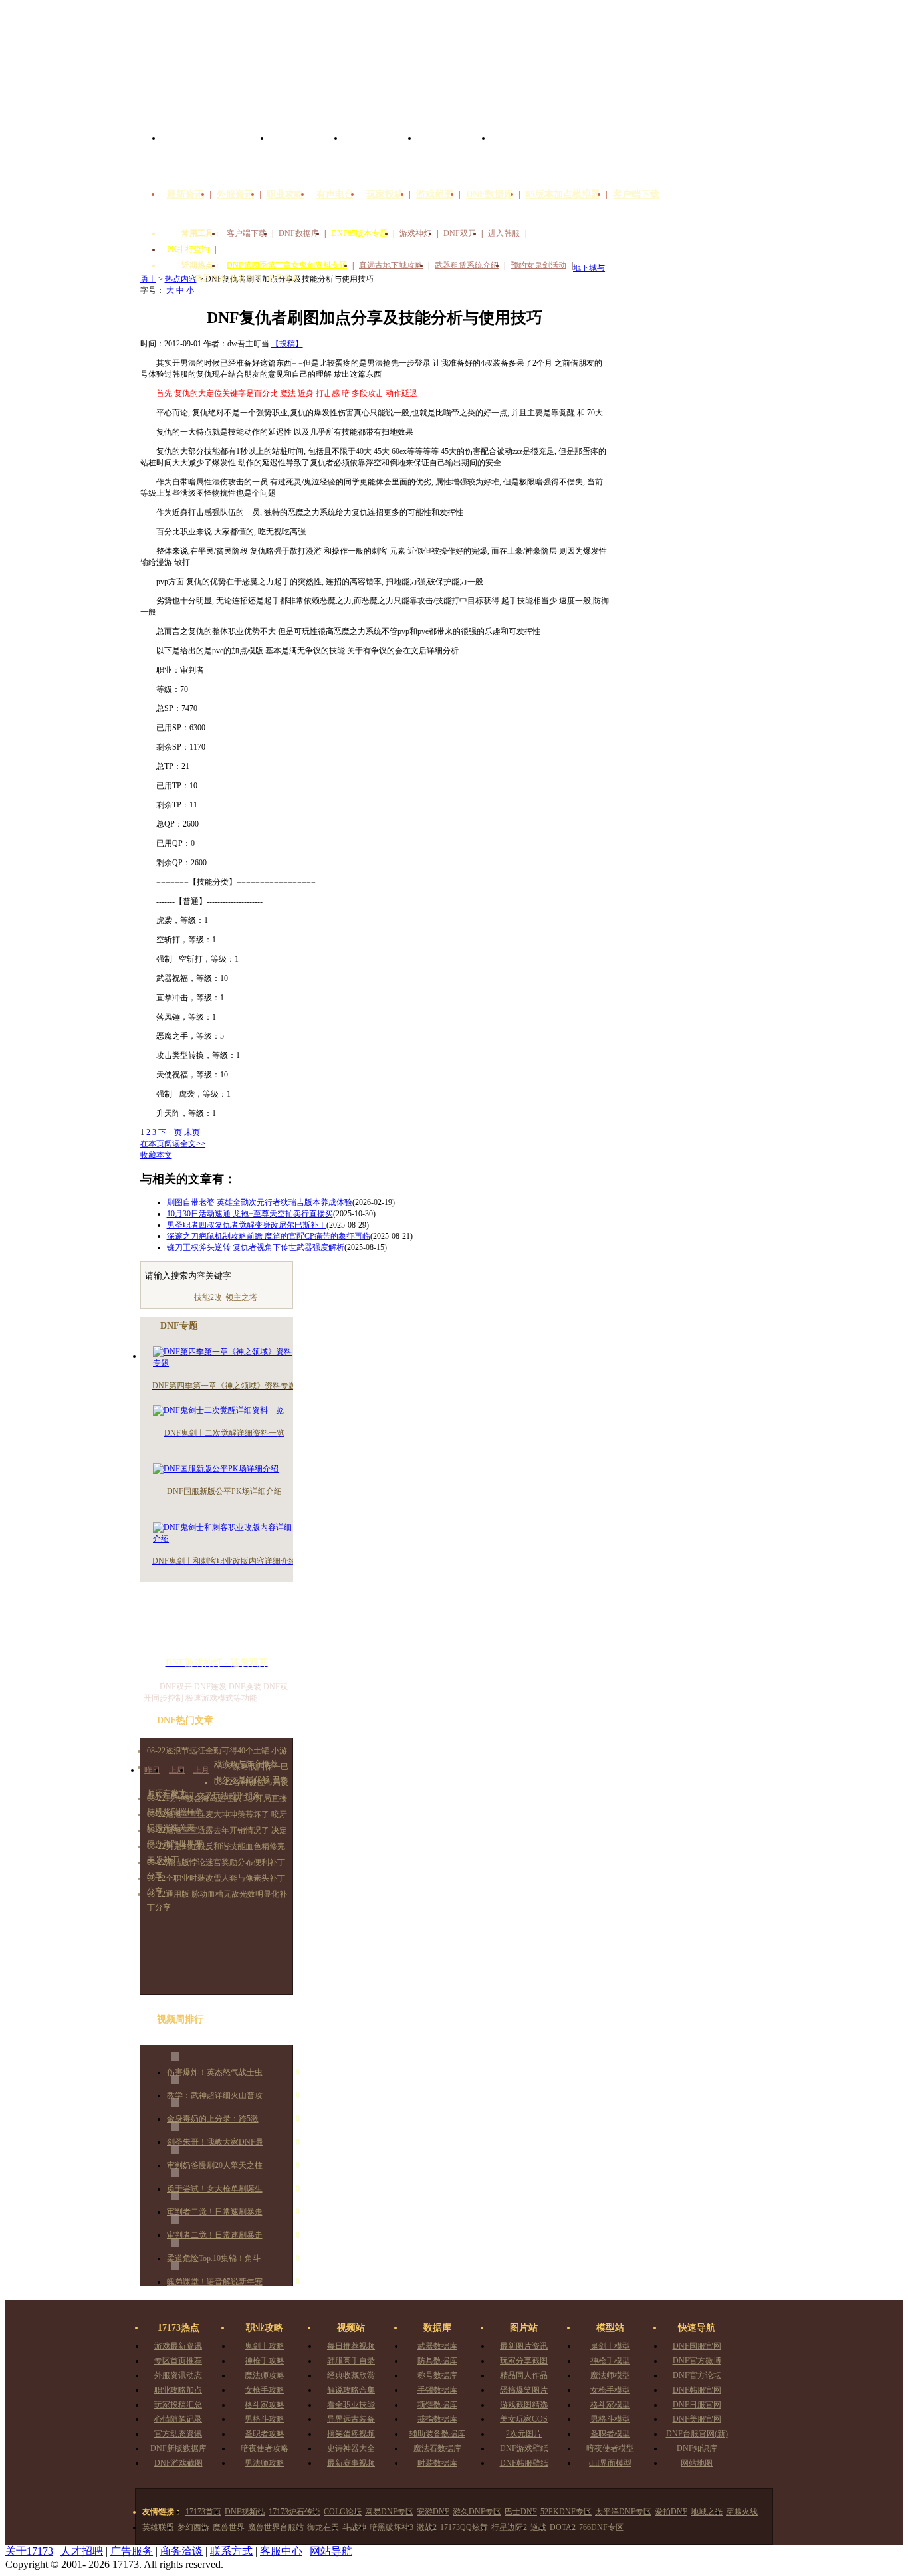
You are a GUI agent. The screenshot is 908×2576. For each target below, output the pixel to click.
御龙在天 (323, 2527)
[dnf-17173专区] (454, 65)
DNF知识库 (697, 2448)
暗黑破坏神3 (392, 2527)
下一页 (170, 1132)
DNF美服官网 (697, 2419)
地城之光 (707, 2512)
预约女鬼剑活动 (538, 265)
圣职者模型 (610, 2434)
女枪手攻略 (265, 2390)
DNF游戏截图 (178, 2463)
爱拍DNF (671, 2512)
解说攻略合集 (351, 2390)
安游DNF (433, 2512)
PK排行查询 (188, 249)
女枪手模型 (610, 2390)
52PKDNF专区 (566, 2512)
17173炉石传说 (294, 2512)
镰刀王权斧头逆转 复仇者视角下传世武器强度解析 (256, 1247)
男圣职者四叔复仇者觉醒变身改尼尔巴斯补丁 (247, 1225)
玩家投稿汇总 (178, 2405)
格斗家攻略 (265, 2405)
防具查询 (247, 278)
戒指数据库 (437, 2419)
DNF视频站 (245, 2512)
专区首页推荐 (178, 2361)
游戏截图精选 (524, 2405)
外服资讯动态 (178, 2375)
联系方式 (231, 2551)
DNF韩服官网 (697, 2390)
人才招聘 (82, 2551)
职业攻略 (285, 194)
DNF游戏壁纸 (524, 2448)
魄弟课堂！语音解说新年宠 (215, 2282)
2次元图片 (524, 2434)
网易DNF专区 (389, 2512)
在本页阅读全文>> (173, 1144)
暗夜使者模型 (610, 2448)
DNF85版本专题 (359, 233)
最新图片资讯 (524, 2346)
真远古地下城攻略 (391, 265)
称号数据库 (437, 2375)
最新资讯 (185, 194)
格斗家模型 (610, 2405)
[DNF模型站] (454, 153)
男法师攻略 (265, 2463)
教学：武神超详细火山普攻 (215, 2095)
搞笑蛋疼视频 (351, 2434)
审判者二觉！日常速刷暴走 (215, 2212)
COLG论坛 (343, 2512)
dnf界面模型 (610, 2463)
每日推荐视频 (351, 2346)
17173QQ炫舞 (464, 2527)
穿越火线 (742, 2512)
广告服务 (132, 2551)
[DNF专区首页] (216, 153)
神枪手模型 (610, 2361)
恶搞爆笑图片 (524, 2390)
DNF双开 (460, 233)
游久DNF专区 (477, 2512)
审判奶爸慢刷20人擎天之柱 (215, 2165)
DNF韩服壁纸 (524, 2463)
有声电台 (335, 194)
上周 (177, 1770)
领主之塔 (241, 1297)
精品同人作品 (524, 2375)
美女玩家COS (524, 2419)
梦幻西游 (193, 2527)
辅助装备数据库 (437, 2434)
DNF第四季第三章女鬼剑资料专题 (287, 265)
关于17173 (29, 2551)
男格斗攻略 (265, 2419)
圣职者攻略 (265, 2434)
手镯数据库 (437, 2390)
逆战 (538, 2527)
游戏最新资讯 (178, 2346)
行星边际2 (509, 2527)
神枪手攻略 (265, 2361)
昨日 (152, 1770)
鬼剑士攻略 (265, 2346)
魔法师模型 (610, 2375)
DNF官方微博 (697, 2361)
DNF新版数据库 (178, 2448)
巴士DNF (521, 2512)
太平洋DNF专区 (623, 2512)
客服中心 (281, 2551)
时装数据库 (437, 2463)
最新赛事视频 (351, 2463)
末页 (192, 1132)
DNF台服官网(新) (697, 2434)
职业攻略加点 (178, 2390)
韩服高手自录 (351, 2361)
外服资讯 (235, 194)
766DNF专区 (601, 2527)
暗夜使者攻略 (265, 2448)
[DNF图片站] (381, 153)
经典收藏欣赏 (351, 2375)
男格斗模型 (610, 2419)
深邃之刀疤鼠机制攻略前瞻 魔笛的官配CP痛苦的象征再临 (269, 1236)
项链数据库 (437, 2405)
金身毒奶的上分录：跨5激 (213, 2119)
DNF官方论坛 (697, 2375)
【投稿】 (287, 344)
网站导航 (331, 2551)
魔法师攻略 (265, 2375)
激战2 (427, 2527)
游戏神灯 (415, 233)
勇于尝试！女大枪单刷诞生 (215, 2189)
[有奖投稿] (731, 178)
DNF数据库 (490, 194)
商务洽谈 (181, 2551)
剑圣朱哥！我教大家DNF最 (215, 2142)
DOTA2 (563, 2527)
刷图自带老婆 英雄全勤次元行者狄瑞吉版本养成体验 (260, 1202)
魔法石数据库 (437, 2448)
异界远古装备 (351, 2419)
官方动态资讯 (178, 2434)
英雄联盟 (158, 2527)
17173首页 (203, 2512)
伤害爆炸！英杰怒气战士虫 (215, 2072)
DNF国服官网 (697, 2346)
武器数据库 (437, 2346)
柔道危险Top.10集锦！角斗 (214, 2258)
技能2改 (208, 1297)
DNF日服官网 (697, 2405)
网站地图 (697, 2463)
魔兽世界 (229, 2527)
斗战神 (354, 2527)
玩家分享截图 (524, 2361)
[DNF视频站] (307, 153)
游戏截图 (435, 194)
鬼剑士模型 (610, 2346)
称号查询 (283, 278)
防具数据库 (437, 2361)
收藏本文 (156, 1155)
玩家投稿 (385, 194)
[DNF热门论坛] (528, 153)
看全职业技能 (351, 2405)
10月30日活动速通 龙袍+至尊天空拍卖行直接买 (250, 1214)
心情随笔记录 (178, 2419)
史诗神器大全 (351, 2448)
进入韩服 (504, 233)
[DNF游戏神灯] (217, 1625)
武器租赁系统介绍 (467, 265)
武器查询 (211, 278)
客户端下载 (636, 194)
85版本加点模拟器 (563, 194)
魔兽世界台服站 (276, 2527)
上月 (201, 1770)
